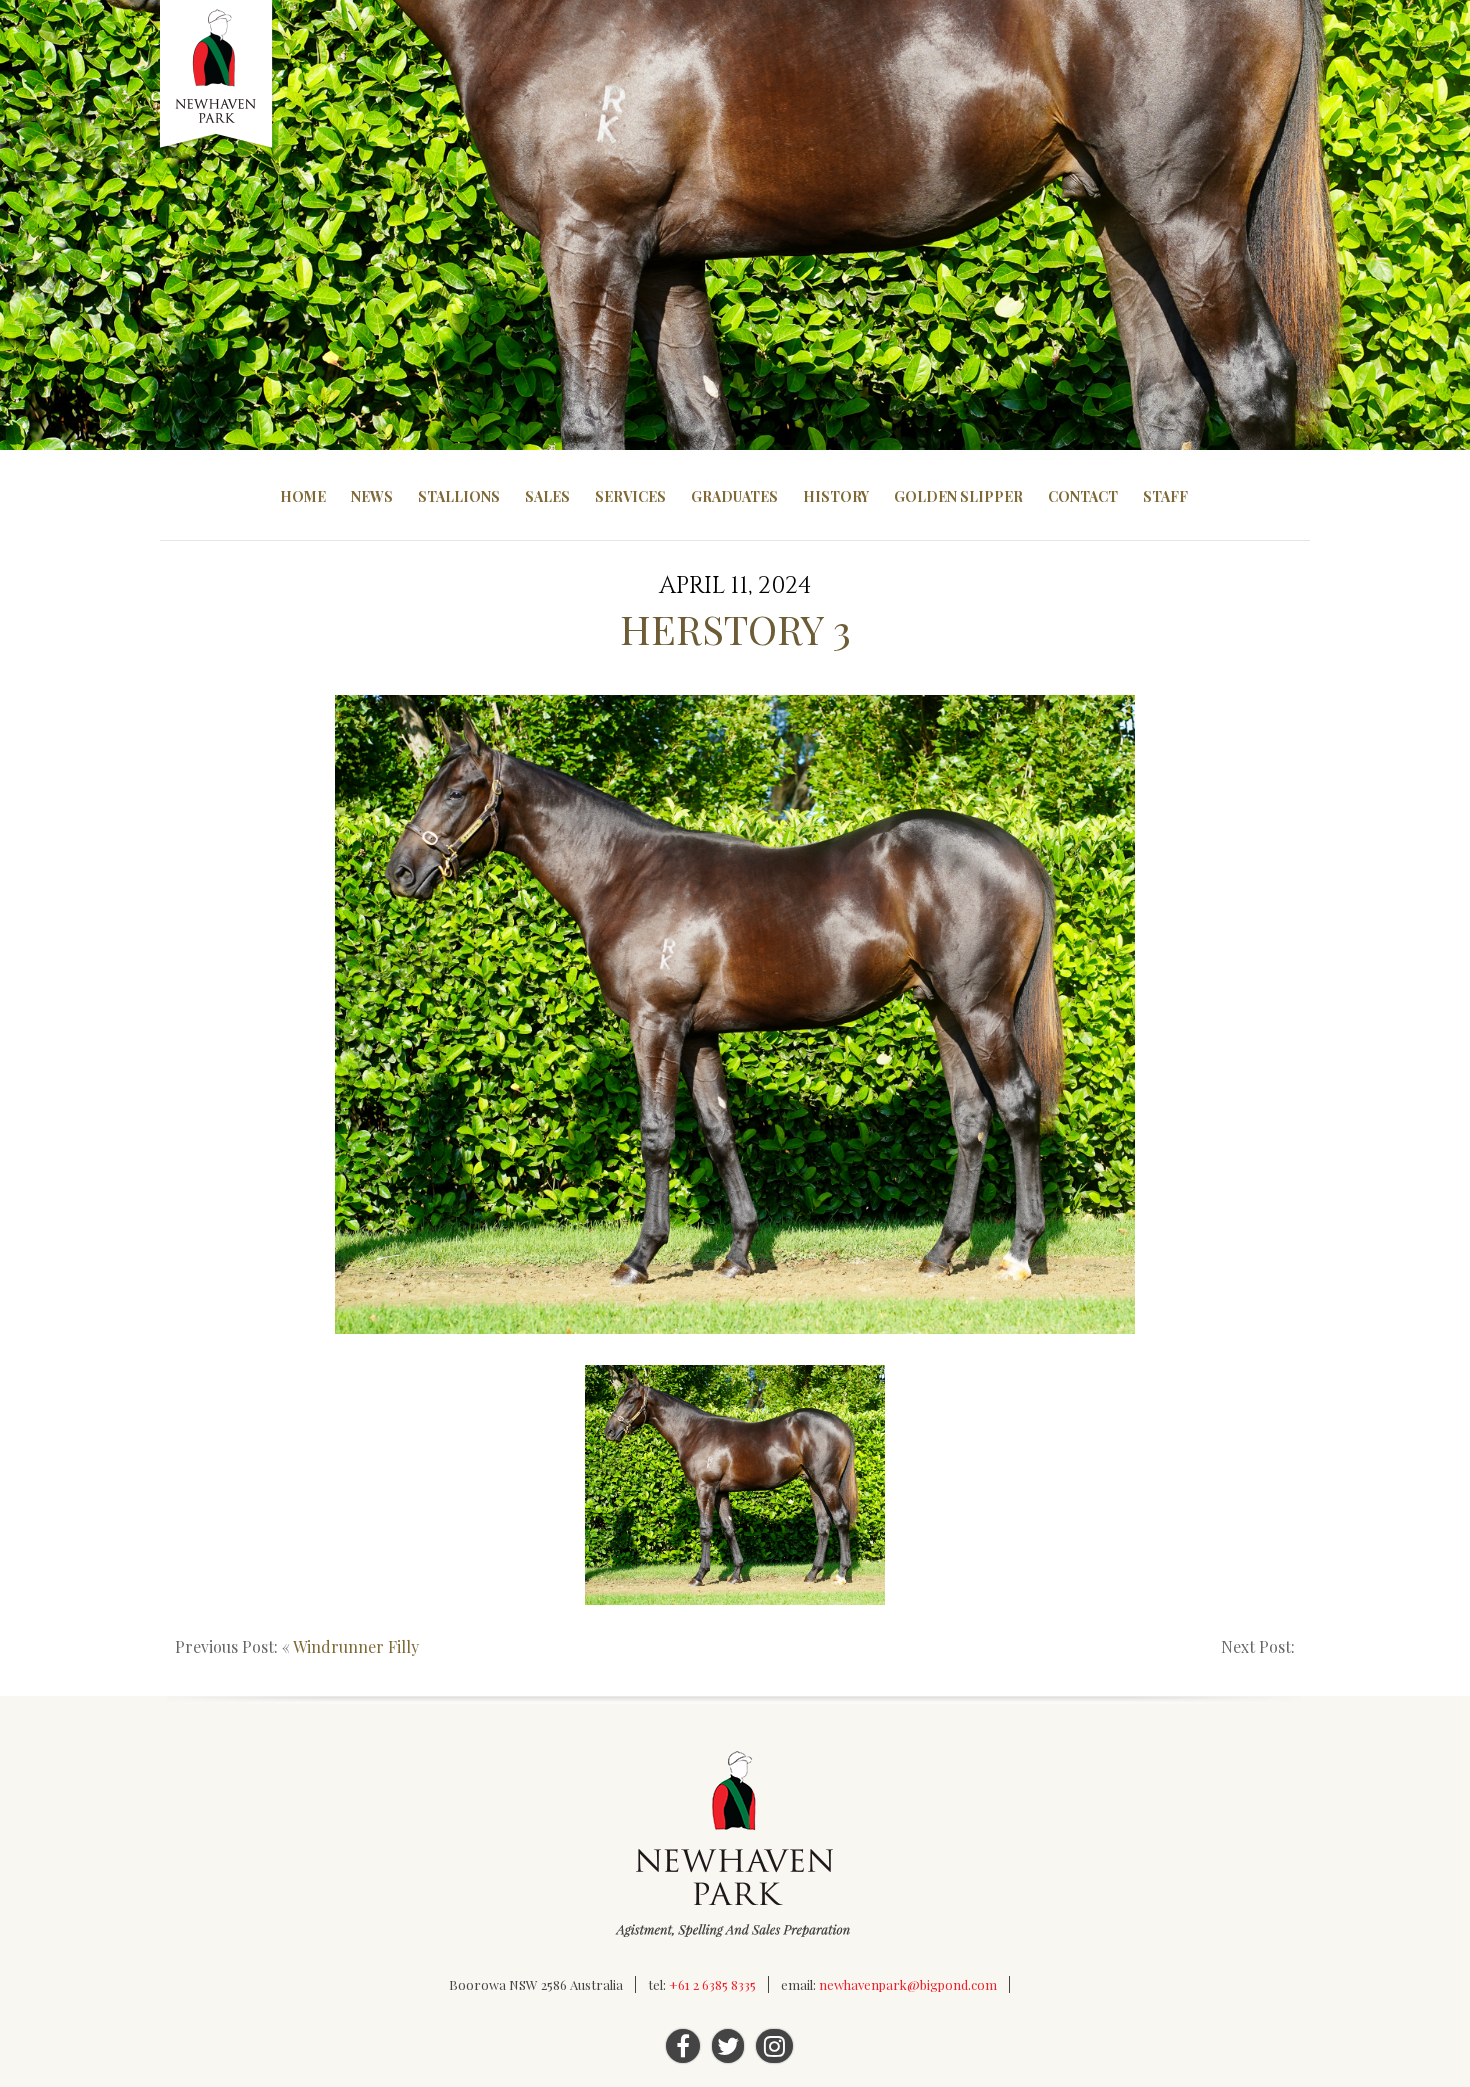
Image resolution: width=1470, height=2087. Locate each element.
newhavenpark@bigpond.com (908, 1984)
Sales (547, 496)
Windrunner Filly (356, 1646)
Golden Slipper (958, 496)
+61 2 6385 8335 (712, 1984)
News (372, 496)
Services (630, 496)
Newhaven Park (217, 75)
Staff (1165, 496)
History (836, 496)
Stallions (459, 496)
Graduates (734, 496)
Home (303, 496)
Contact (1083, 496)
